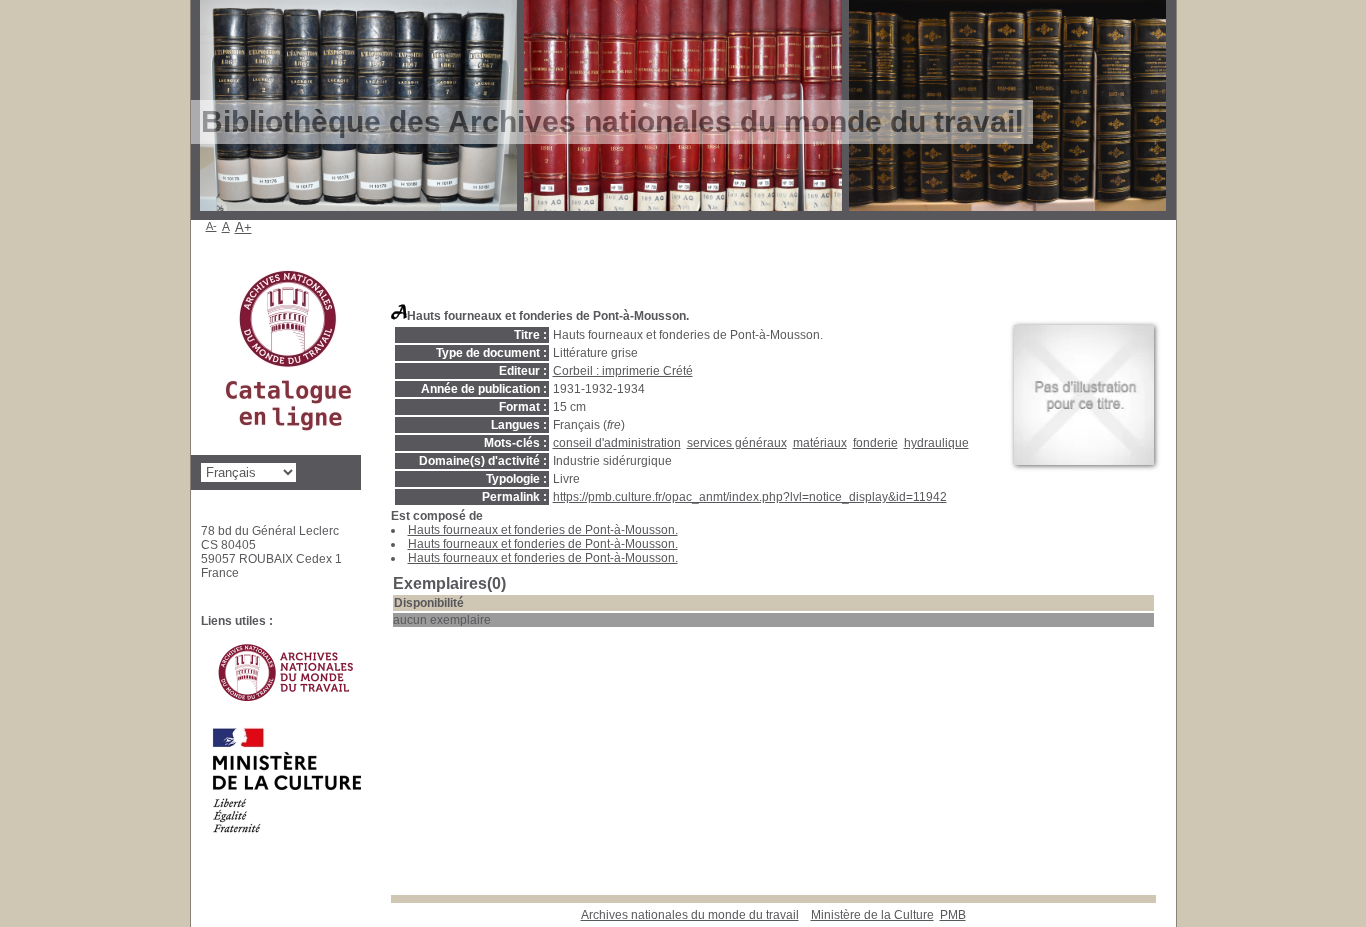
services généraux (737, 443)
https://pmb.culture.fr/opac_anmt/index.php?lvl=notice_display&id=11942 (750, 497)
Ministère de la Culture (872, 915)
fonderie (875, 443)
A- (211, 226)
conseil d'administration (617, 443)
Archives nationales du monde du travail (690, 915)
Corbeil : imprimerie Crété (623, 371)
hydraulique (936, 443)
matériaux (820, 443)
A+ (243, 227)
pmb (953, 915)
